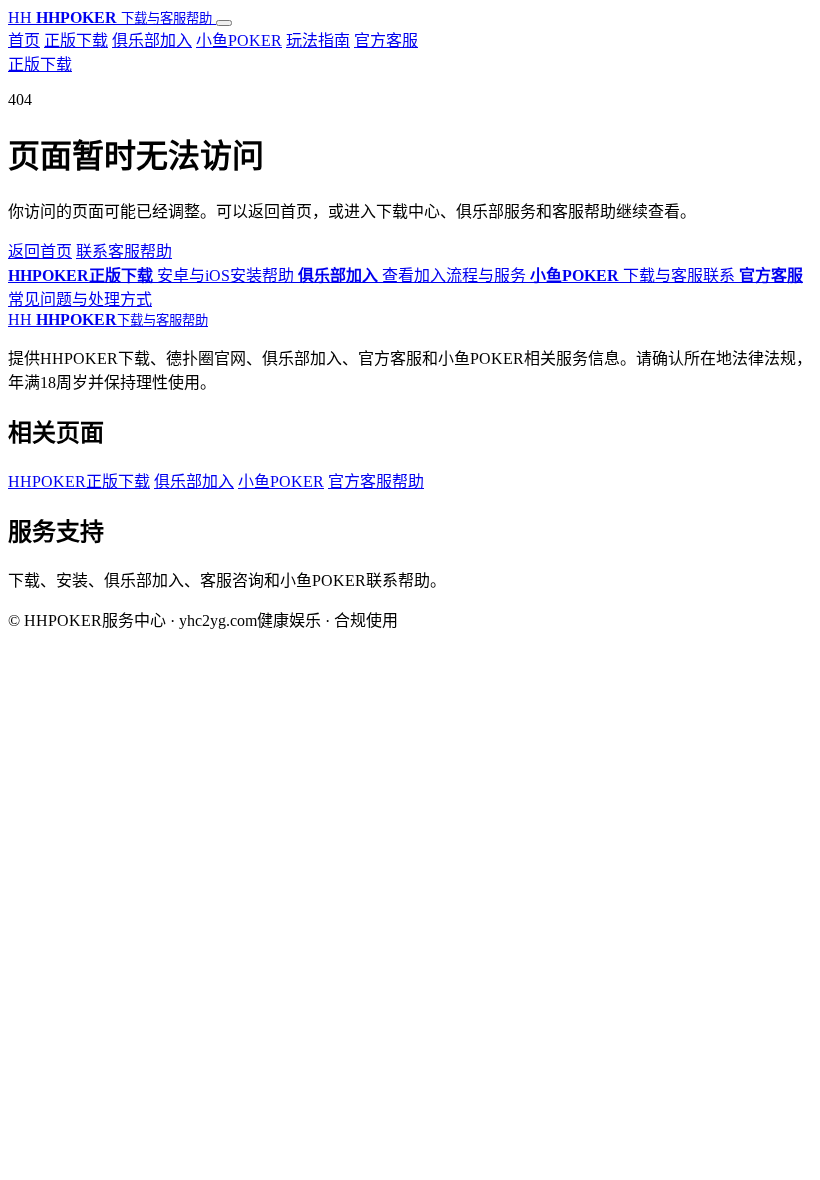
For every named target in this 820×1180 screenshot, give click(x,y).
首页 (24, 40)
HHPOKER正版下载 (79, 481)
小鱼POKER (239, 40)
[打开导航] (224, 23)
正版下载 (76, 40)
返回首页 (40, 251)
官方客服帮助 (376, 481)
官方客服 (386, 40)
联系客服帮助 (124, 251)
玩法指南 (318, 40)
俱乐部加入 (152, 40)
